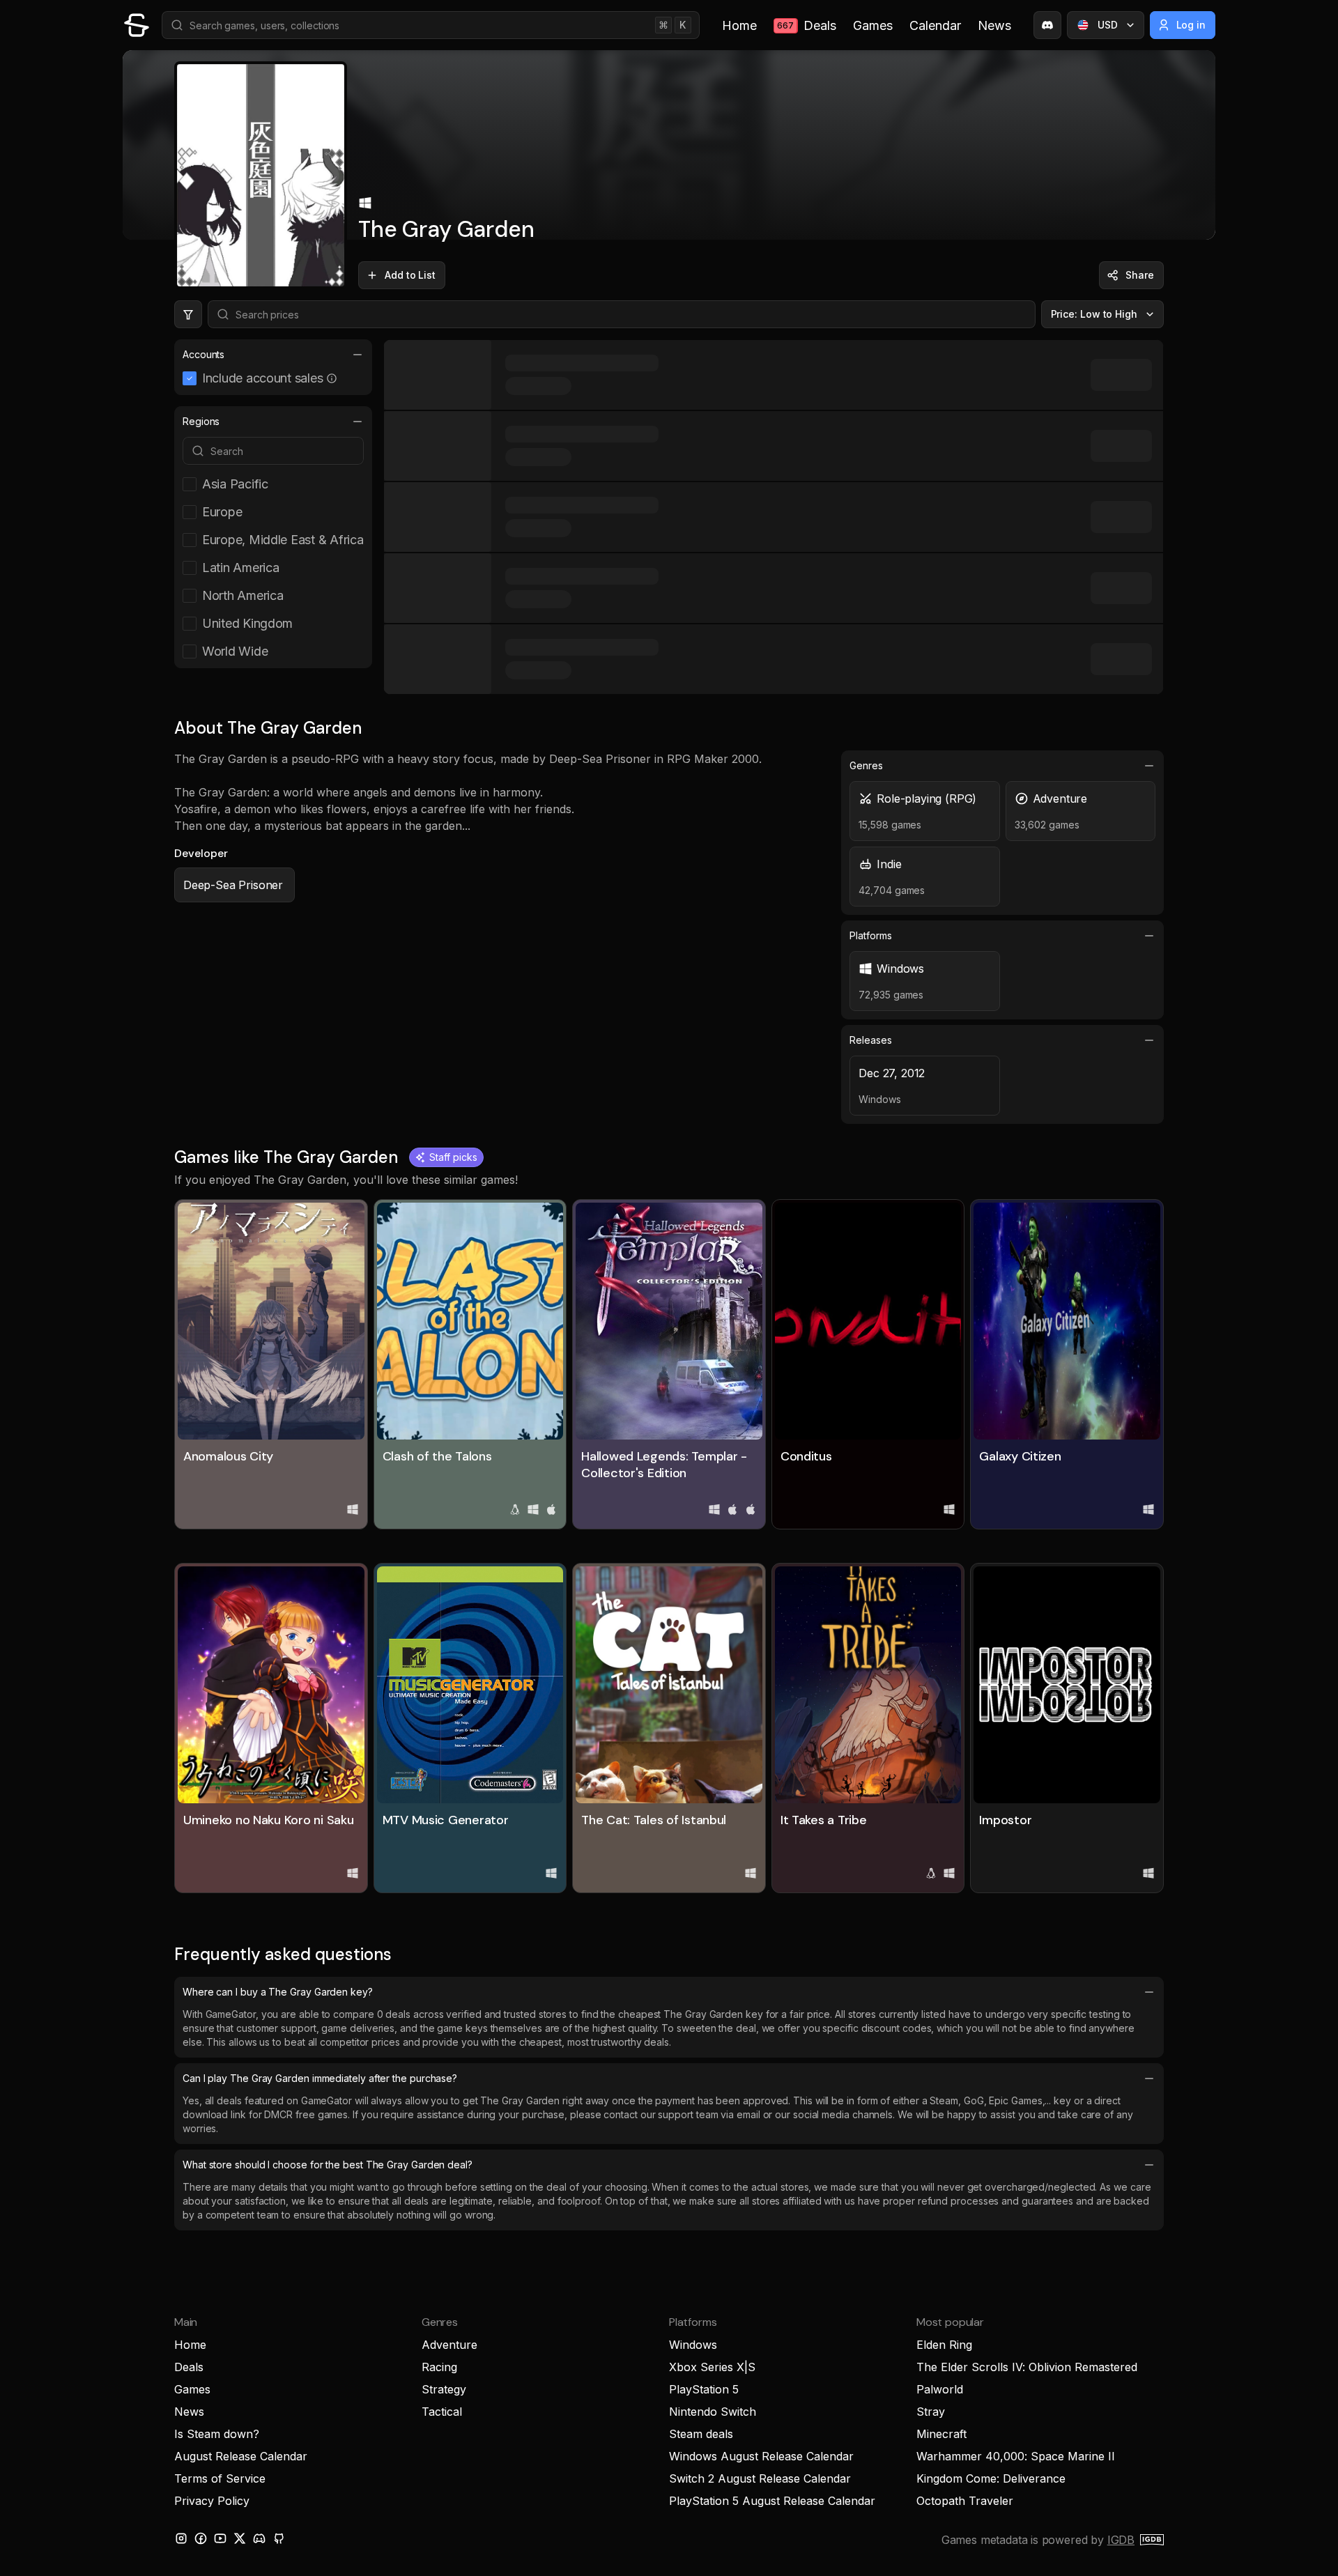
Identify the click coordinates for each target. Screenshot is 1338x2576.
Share (1140, 275)
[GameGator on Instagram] (181, 2538)
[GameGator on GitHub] (279, 2538)
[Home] (137, 25)
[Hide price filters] (188, 314)
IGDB (1121, 2540)
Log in (1191, 25)
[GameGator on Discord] (1047, 25)
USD (1108, 25)
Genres (866, 765)
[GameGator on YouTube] (220, 2538)
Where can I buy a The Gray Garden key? (278, 1992)
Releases (870, 1040)
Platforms (870, 935)
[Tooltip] (332, 378)
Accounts (203, 354)
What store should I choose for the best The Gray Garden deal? (328, 2165)
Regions (201, 421)
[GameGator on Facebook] (201, 2538)
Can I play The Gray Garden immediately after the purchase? (320, 2078)
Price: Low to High (1094, 314)
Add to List (410, 275)
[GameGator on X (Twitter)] (240, 2538)
